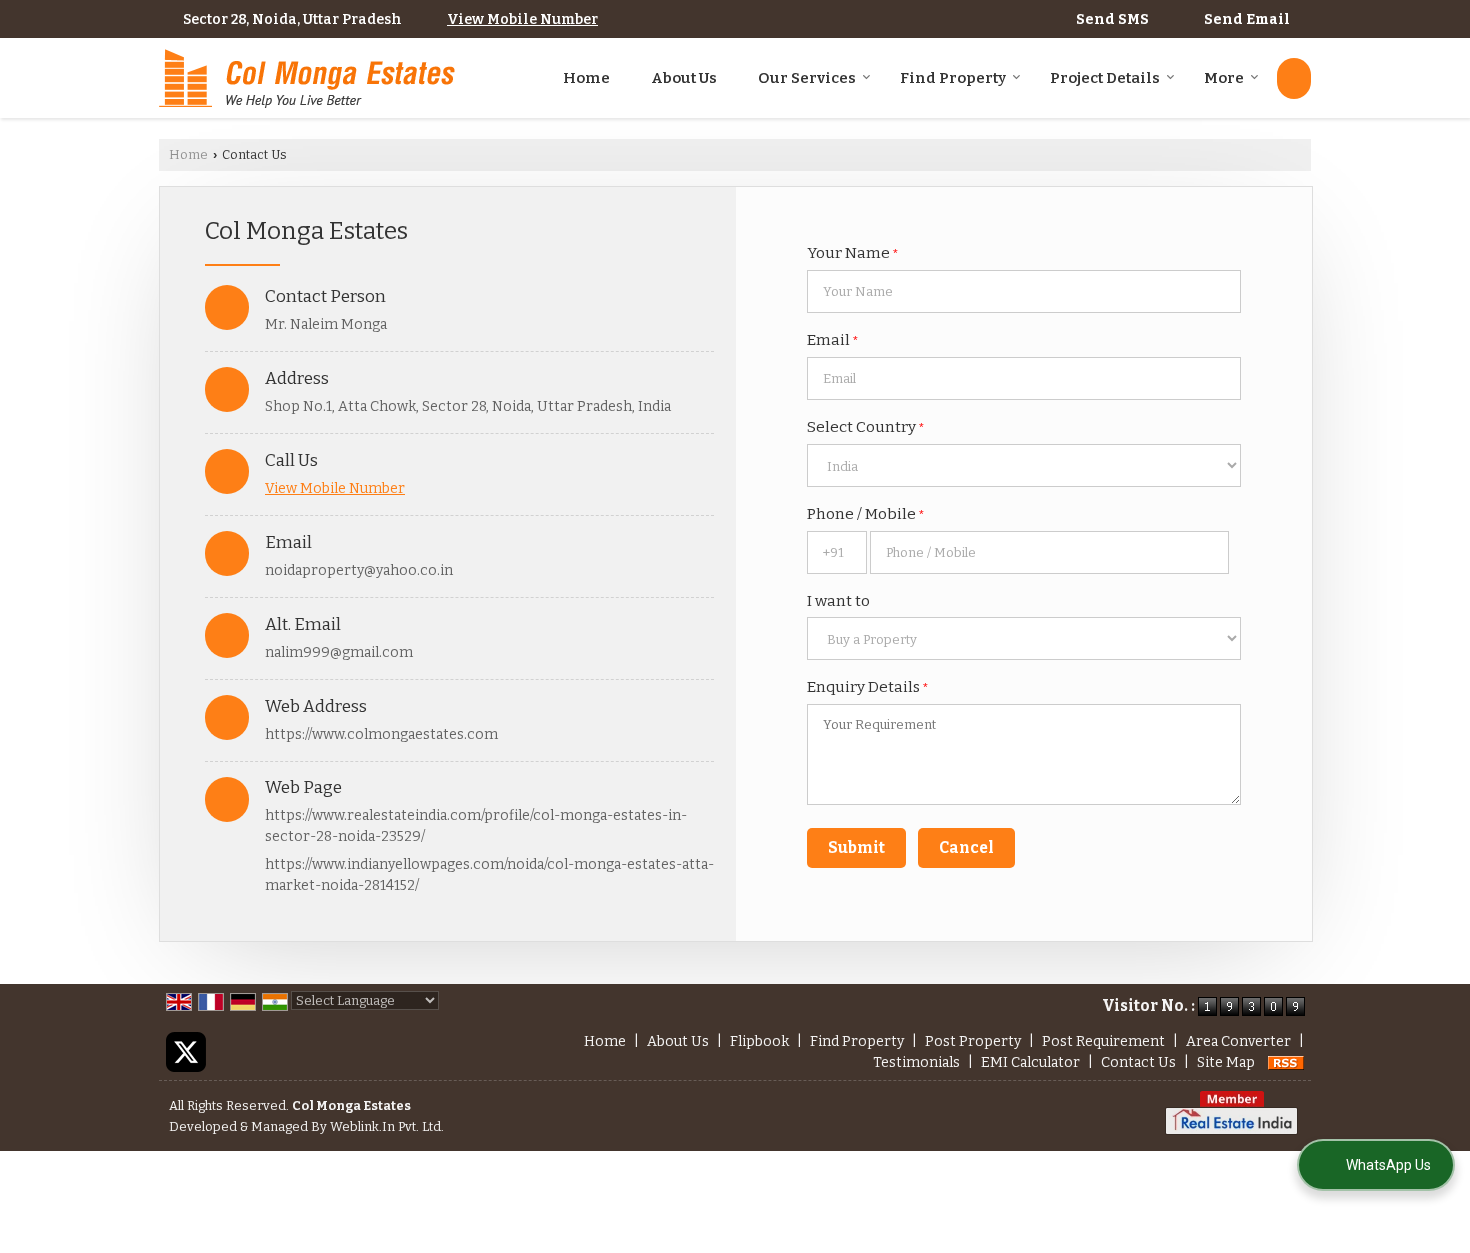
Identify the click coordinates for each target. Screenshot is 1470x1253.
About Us (684, 78)
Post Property (973, 1041)
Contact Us (1138, 1062)
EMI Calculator (1030, 1062)
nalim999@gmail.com (339, 652)
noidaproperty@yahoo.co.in (359, 570)
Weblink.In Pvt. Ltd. (387, 1126)
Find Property (953, 78)
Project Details (1105, 78)
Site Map (1226, 1062)
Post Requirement (1103, 1041)
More (1224, 78)
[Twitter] (186, 1051)
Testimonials (916, 1062)
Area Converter (1238, 1041)
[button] (522, 19)
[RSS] (1286, 1062)
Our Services (807, 78)
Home (586, 78)
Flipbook (759, 1041)
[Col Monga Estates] (307, 78)
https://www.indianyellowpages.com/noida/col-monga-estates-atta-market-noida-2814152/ (489, 875)
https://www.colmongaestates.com (381, 734)
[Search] (1294, 78)
